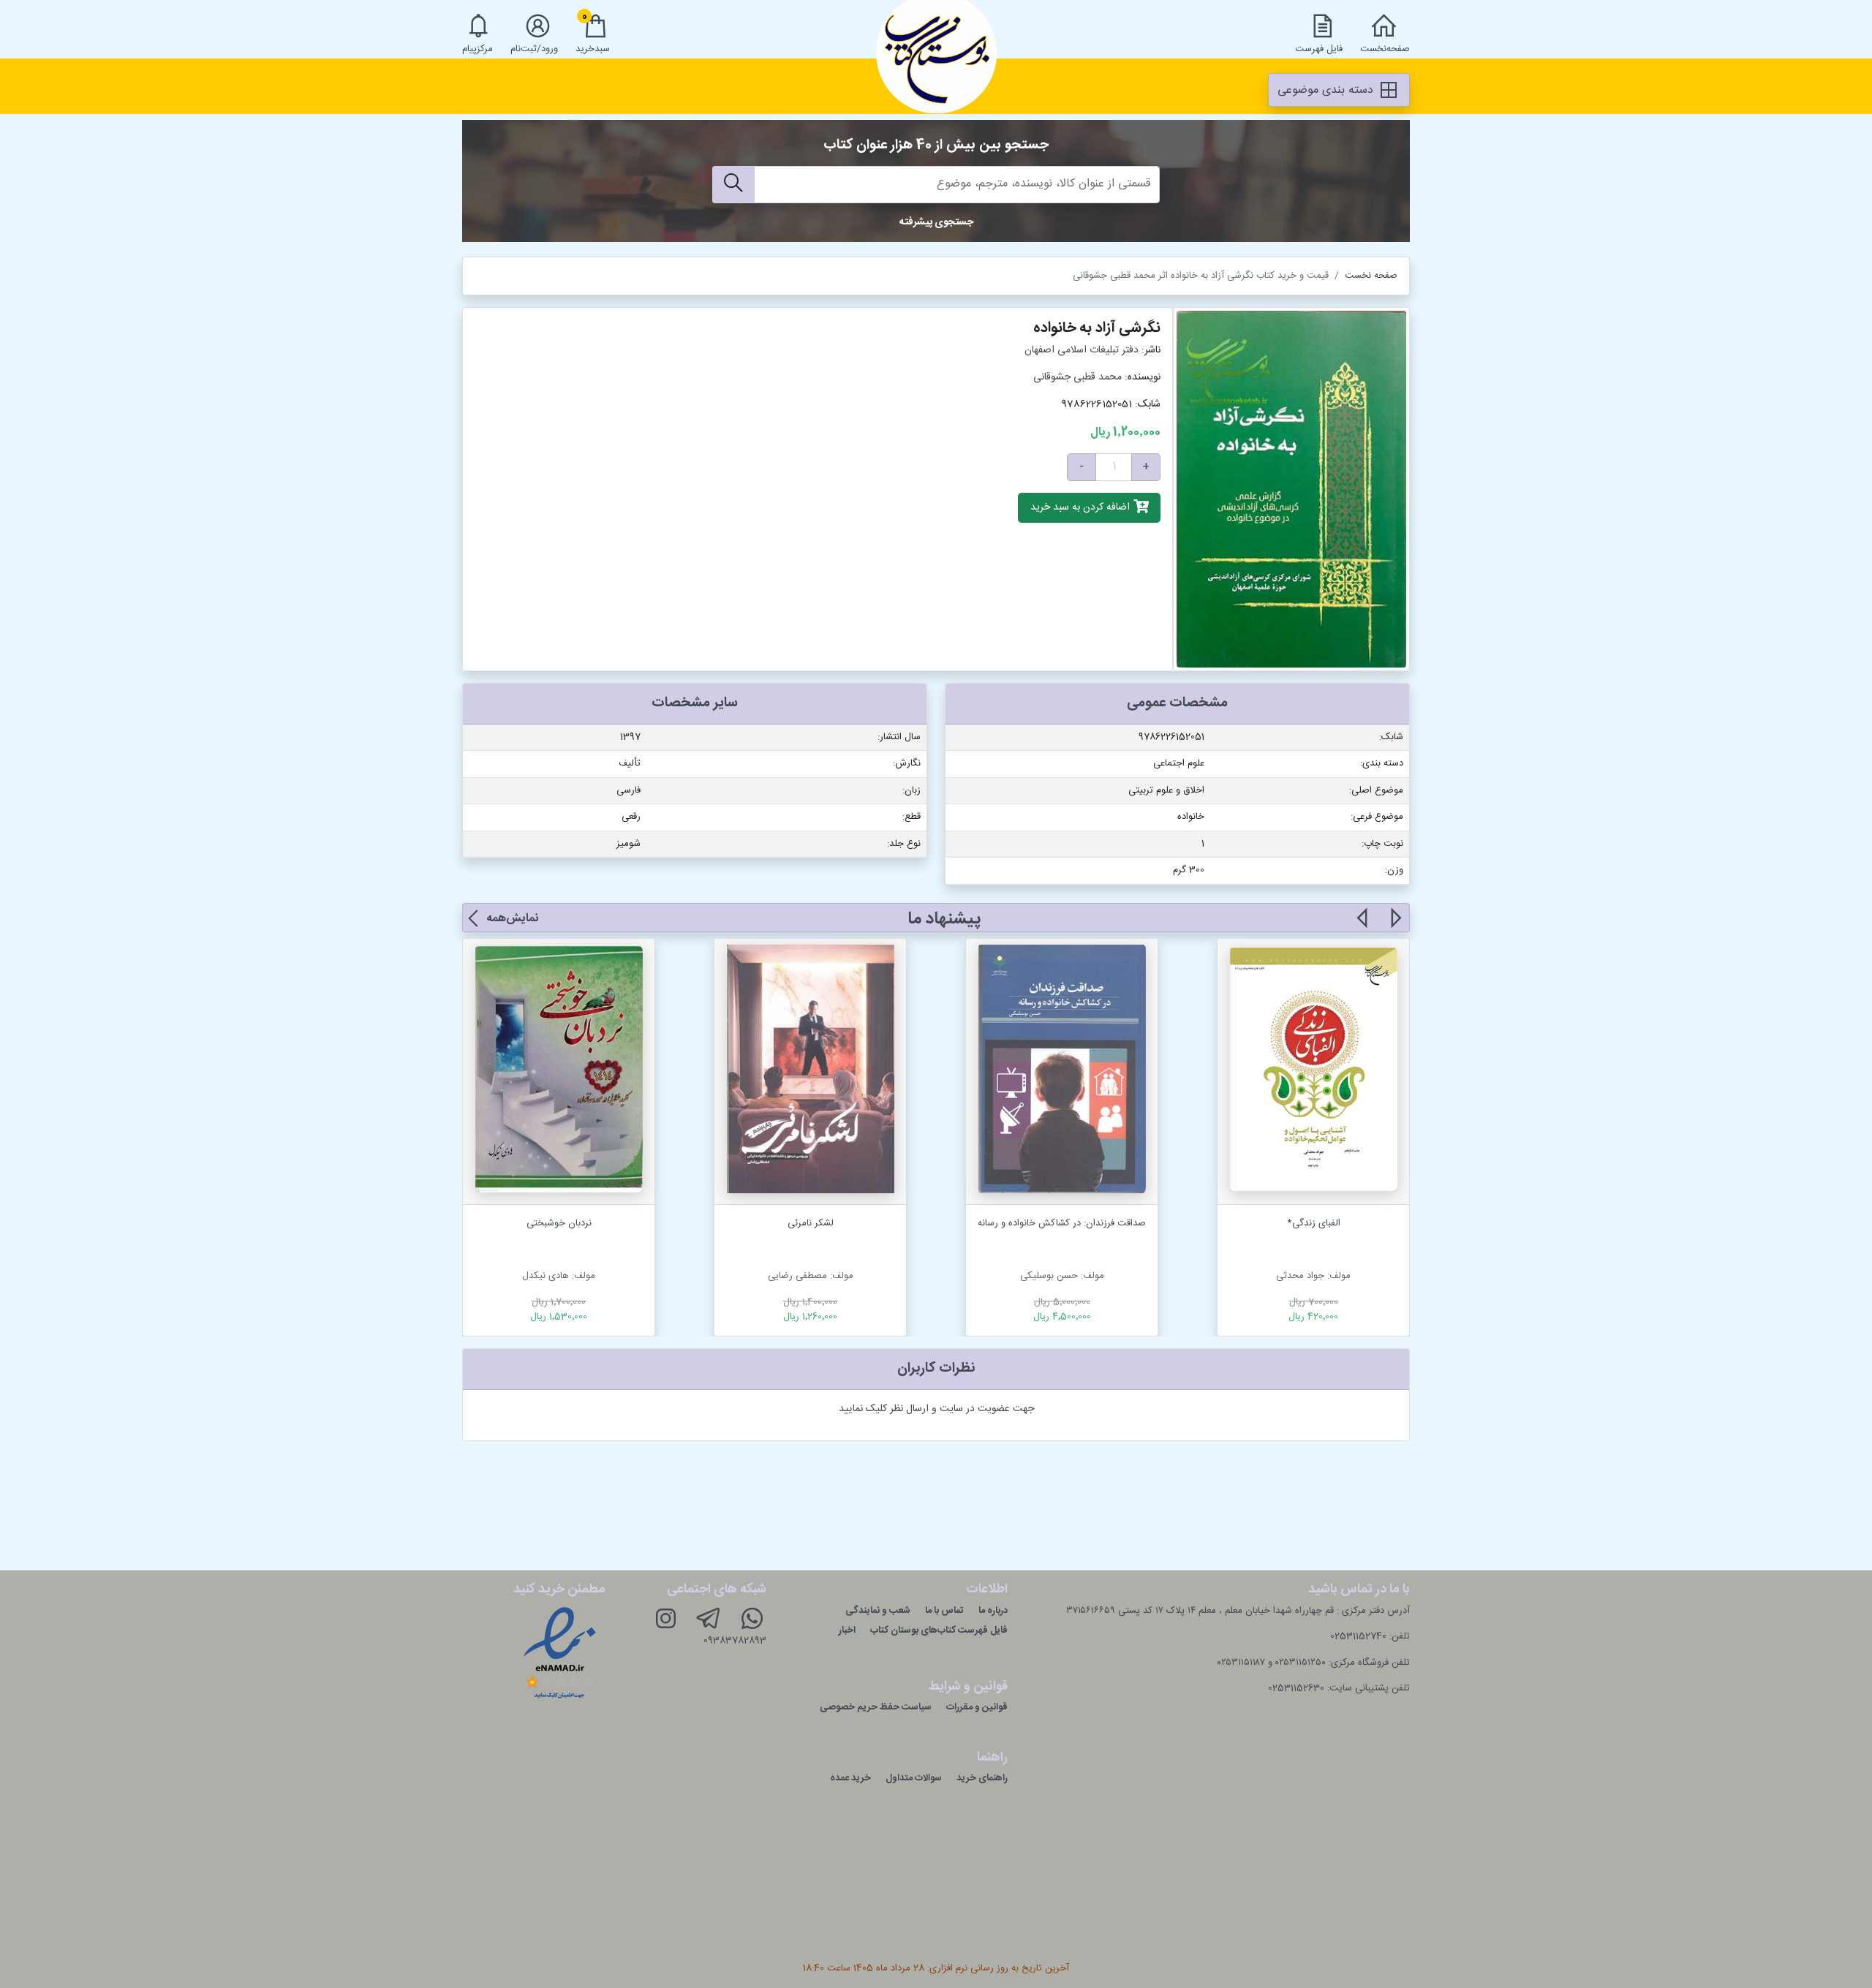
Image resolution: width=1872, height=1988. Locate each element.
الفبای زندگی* (1314, 1223)
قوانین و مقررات (977, 1707)
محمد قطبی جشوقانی (1077, 377)
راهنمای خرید (982, 1778)
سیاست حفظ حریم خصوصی (876, 1707)
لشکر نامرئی (811, 1223)
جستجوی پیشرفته (936, 222)
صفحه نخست (1371, 276)
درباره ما (993, 1611)
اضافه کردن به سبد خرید (1082, 508)
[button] (1395, 926)
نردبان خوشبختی (559, 1223)
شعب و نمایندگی (878, 1611)
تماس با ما (944, 1611)
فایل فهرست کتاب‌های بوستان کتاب (939, 1630)
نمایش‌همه (512, 919)
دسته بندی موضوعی (1327, 90)
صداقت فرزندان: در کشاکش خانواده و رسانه (1062, 1223)
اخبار (847, 1630)
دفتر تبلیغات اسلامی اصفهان (1082, 350)
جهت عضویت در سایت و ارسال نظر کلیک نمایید (936, 1409)
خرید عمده (850, 1778)
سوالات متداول (914, 1778)
